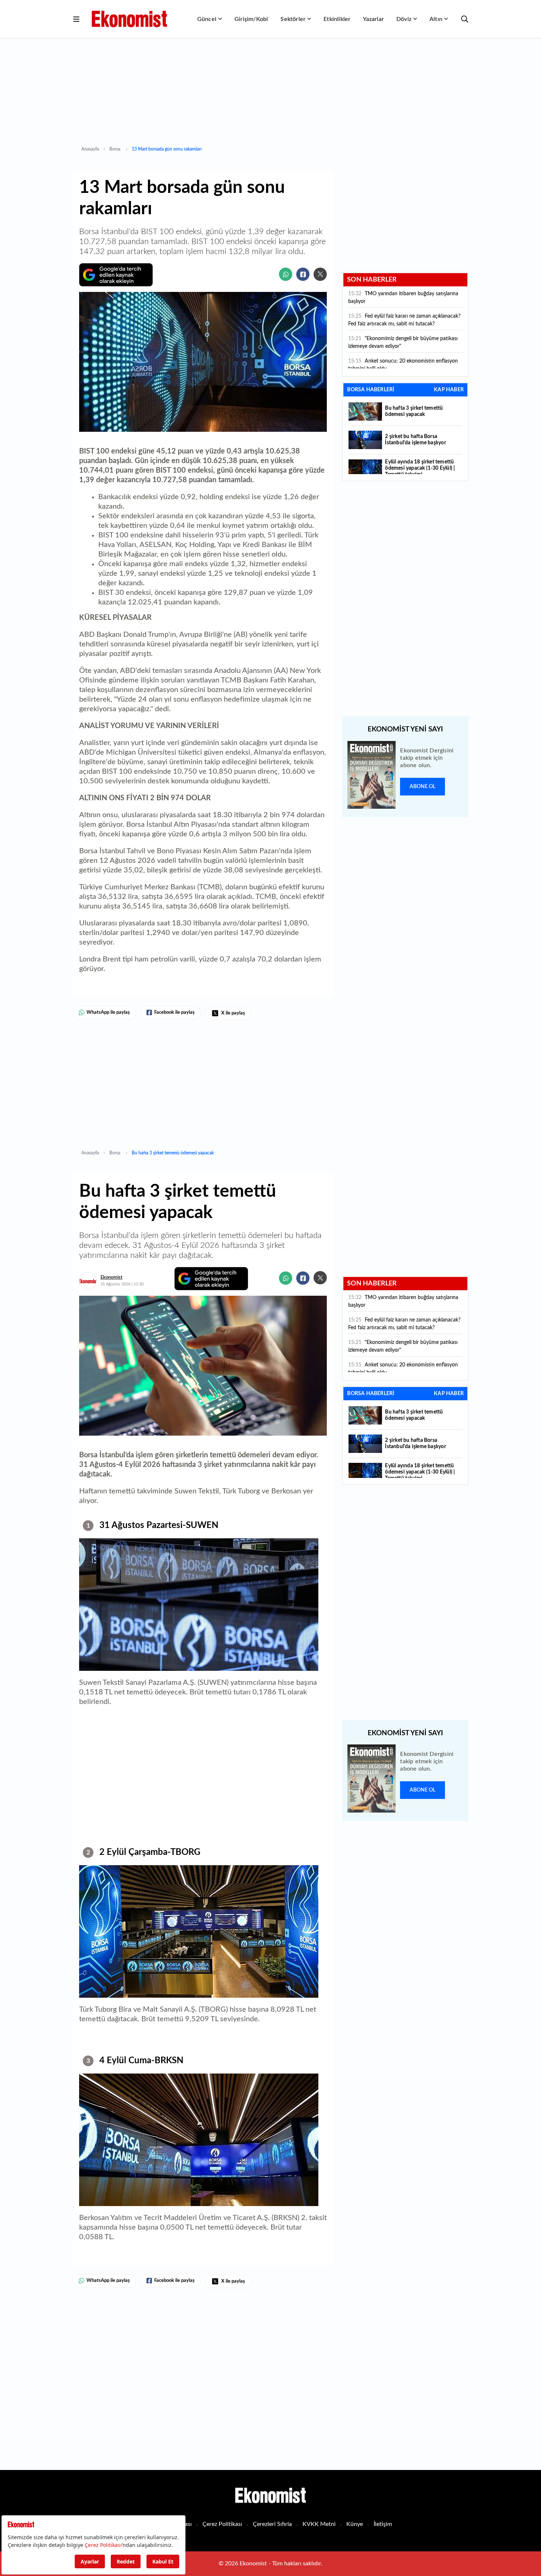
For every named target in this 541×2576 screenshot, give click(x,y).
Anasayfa (90, 149)
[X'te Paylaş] (320, 274)
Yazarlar (373, 19)
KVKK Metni (319, 2524)
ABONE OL (422, 787)
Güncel (207, 19)
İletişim (383, 2524)
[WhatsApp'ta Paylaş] (286, 274)
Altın (436, 19)
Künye (355, 2524)
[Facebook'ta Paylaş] (303, 274)
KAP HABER (449, 390)
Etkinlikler (337, 19)
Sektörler (293, 19)
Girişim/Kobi (251, 19)
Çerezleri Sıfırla (272, 2524)
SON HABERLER (372, 280)
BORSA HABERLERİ (371, 390)
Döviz (404, 19)
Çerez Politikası (222, 2524)
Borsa (115, 149)
